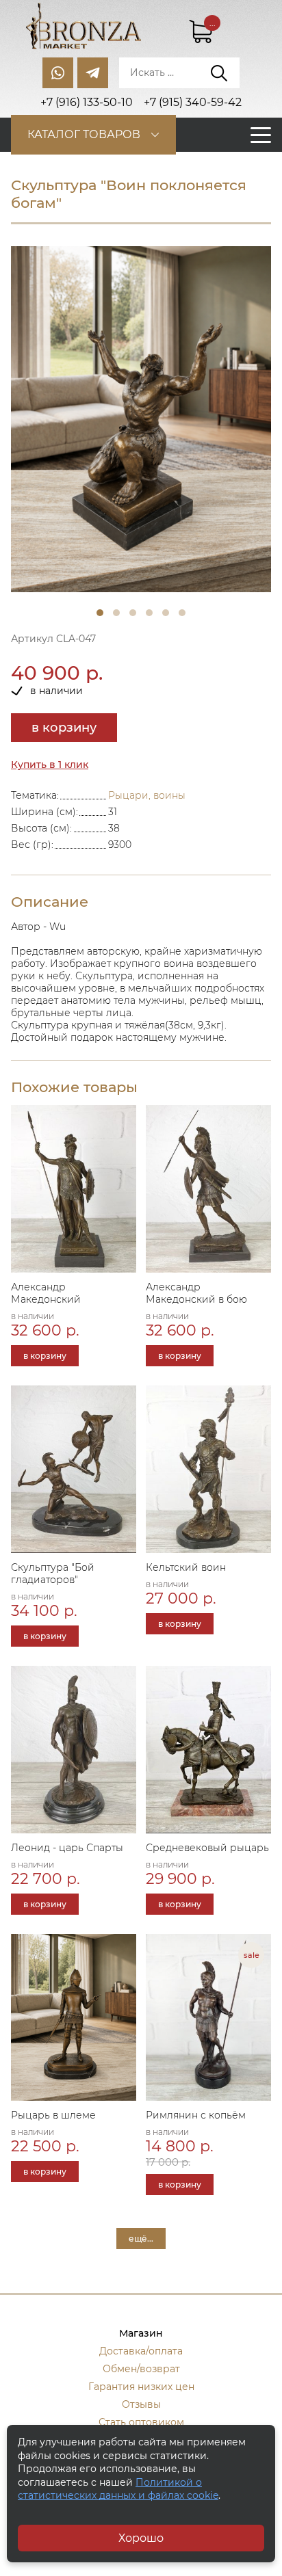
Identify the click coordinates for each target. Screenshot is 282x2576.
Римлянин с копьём (196, 2115)
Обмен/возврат (141, 2369)
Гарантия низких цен (141, 2387)
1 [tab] (100, 613)
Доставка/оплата (141, 2351)
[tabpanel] (141, 420)
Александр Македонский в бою (196, 1293)
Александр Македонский (46, 1293)
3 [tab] (133, 613)
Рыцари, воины (147, 795)
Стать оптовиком (141, 2422)
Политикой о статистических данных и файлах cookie (118, 2489)
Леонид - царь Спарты (67, 1848)
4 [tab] (149, 613)
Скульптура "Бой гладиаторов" (53, 1574)
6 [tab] (182, 613)
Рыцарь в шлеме (53, 2115)
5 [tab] (166, 613)
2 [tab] (116, 613)
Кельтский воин (186, 1567)
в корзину (64, 728)
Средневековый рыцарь (207, 1848)
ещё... (141, 2239)
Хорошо (141, 2538)
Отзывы (141, 2404)
